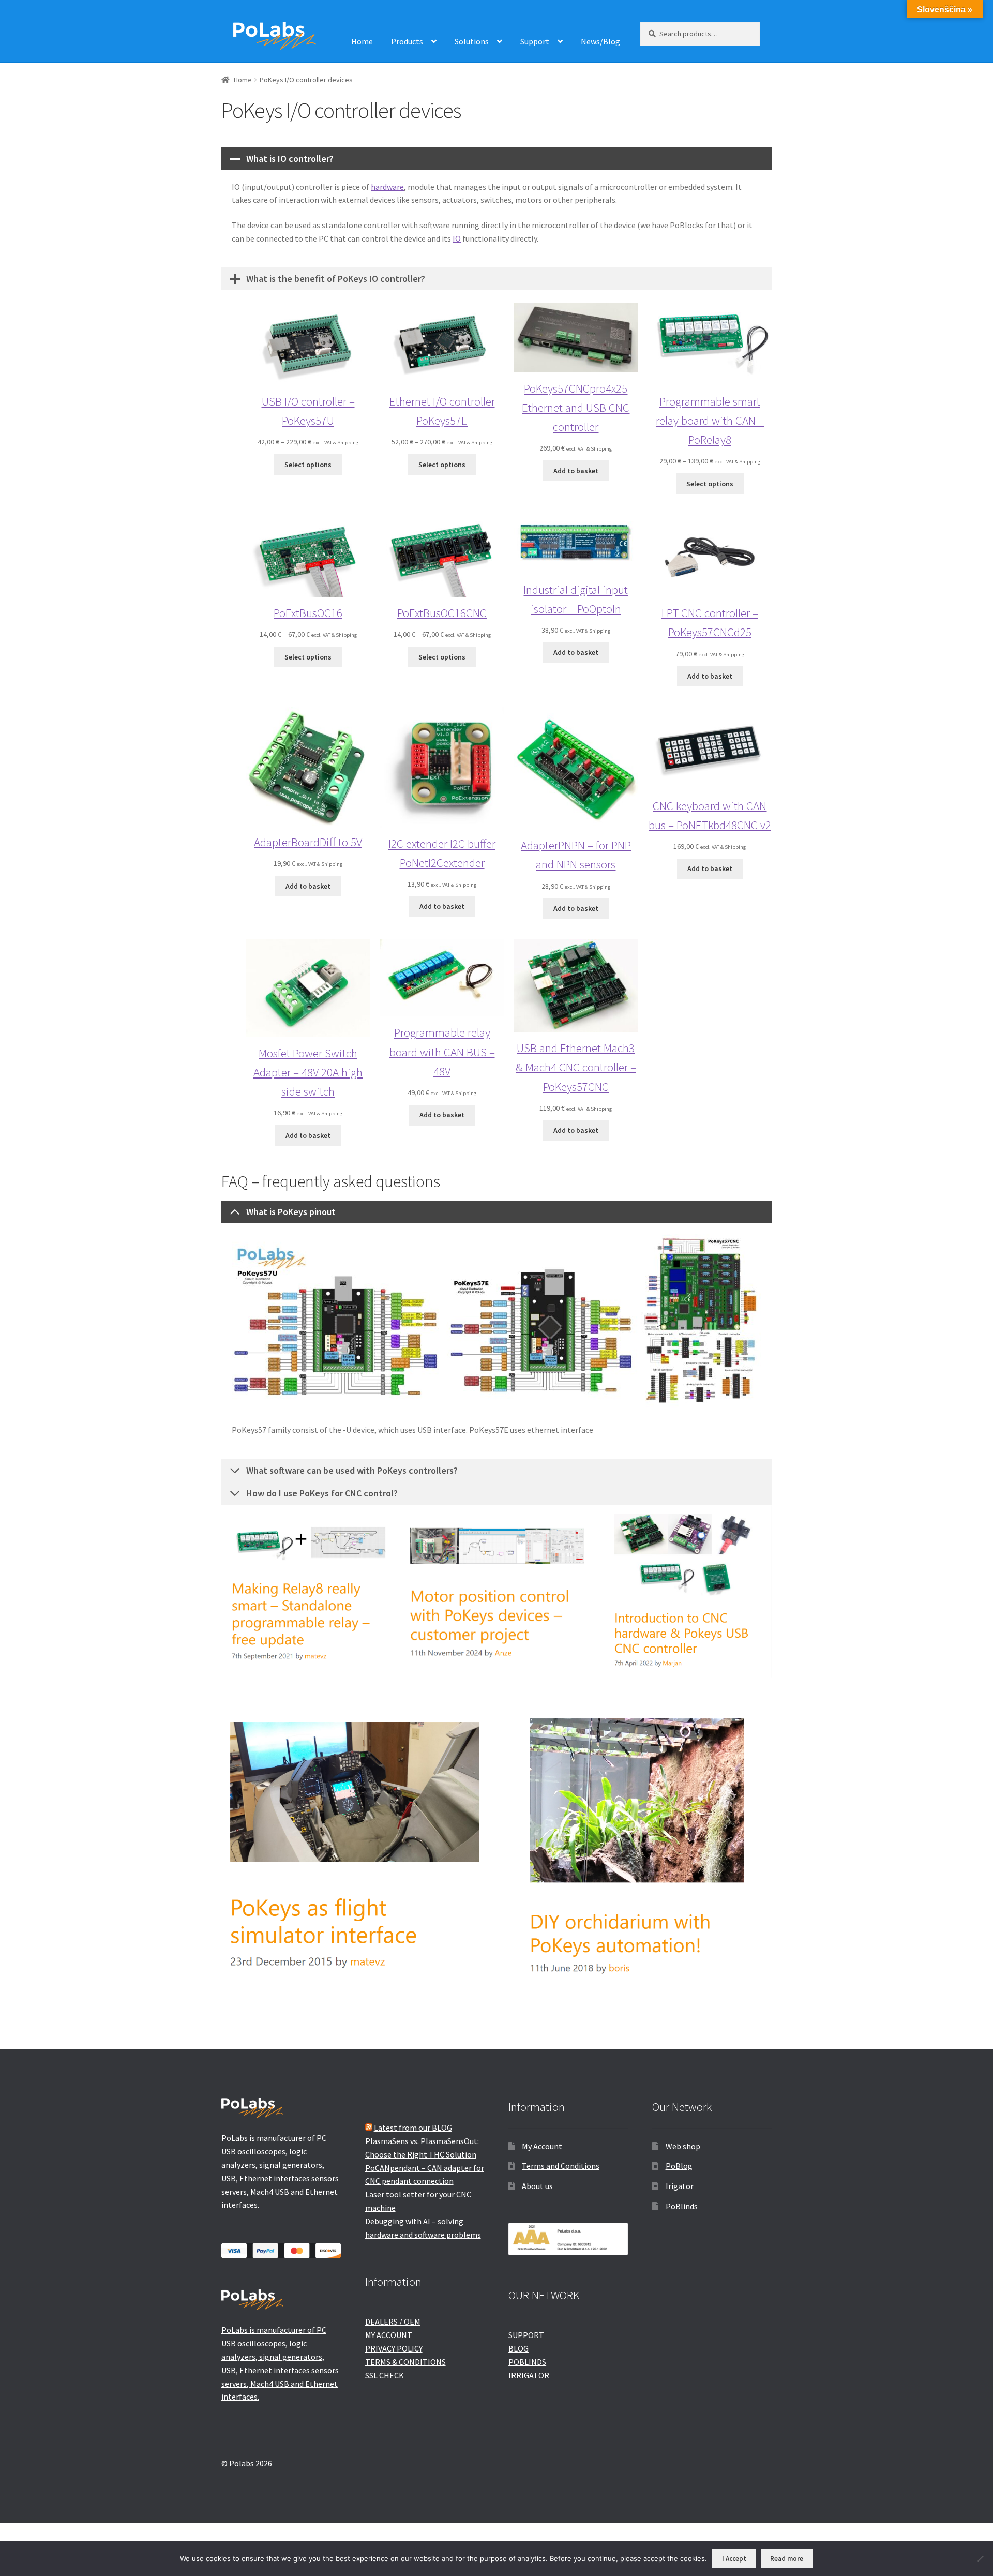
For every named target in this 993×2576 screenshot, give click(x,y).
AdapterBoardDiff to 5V (308, 842)
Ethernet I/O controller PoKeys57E (442, 411)
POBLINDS (527, 2362)
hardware (387, 187)
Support (535, 41)
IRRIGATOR (529, 2375)
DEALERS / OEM (393, 2322)
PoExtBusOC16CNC (442, 613)
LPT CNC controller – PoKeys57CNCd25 (710, 622)
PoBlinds (682, 2206)
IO (457, 238)
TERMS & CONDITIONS (405, 2362)
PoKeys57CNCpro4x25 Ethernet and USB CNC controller (576, 407)
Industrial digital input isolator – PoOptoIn (576, 599)
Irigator (680, 2186)
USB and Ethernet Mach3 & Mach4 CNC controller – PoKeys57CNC (576, 1067)
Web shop (683, 2146)
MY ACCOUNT (389, 2335)
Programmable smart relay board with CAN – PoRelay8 (710, 420)
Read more (787, 2559)
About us (537, 2186)
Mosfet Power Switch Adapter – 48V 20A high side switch (308, 1072)
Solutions (472, 41)
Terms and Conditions (561, 2166)
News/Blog (600, 41)
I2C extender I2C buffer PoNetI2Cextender (442, 853)
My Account (542, 2146)
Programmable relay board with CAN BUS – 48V (442, 1051)
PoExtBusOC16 (308, 613)
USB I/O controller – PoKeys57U (308, 411)
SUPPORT (526, 2335)
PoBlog (679, 2166)
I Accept (734, 2559)
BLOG (518, 2348)
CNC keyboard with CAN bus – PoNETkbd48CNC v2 (710, 815)
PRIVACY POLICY (394, 2348)
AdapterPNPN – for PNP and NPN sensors (576, 855)
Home (362, 41)
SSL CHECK (385, 2375)
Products (407, 41)
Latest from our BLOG (413, 2128)
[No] (980, 2558)
